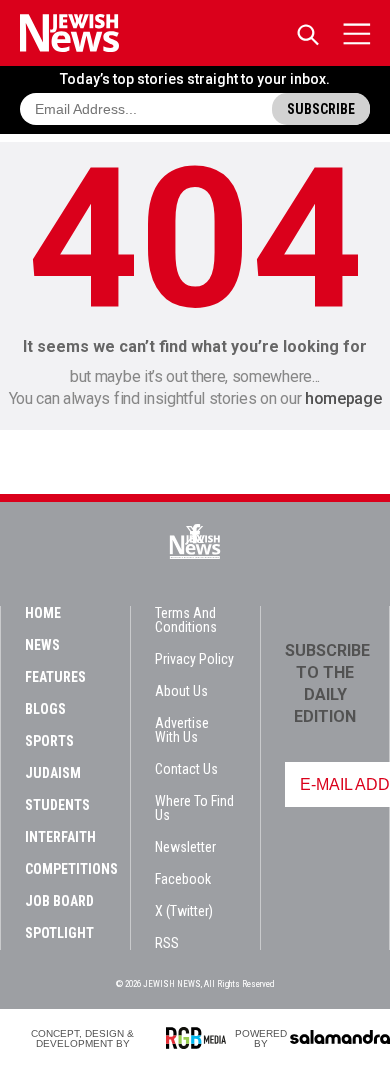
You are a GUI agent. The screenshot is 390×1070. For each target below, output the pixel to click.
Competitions (71, 869)
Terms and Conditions (186, 620)
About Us (181, 691)
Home (43, 613)
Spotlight (59, 933)
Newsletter (185, 847)
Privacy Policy (194, 659)
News (42, 645)
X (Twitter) (184, 911)
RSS (167, 943)
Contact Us (186, 769)
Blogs (45, 709)
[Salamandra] (340, 1037)
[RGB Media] (199, 1038)
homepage (343, 398)
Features (55, 677)
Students (57, 805)
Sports (49, 741)
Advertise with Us (182, 730)
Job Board (59, 901)
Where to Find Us (194, 808)
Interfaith (60, 837)
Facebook (183, 879)
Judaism (53, 773)
